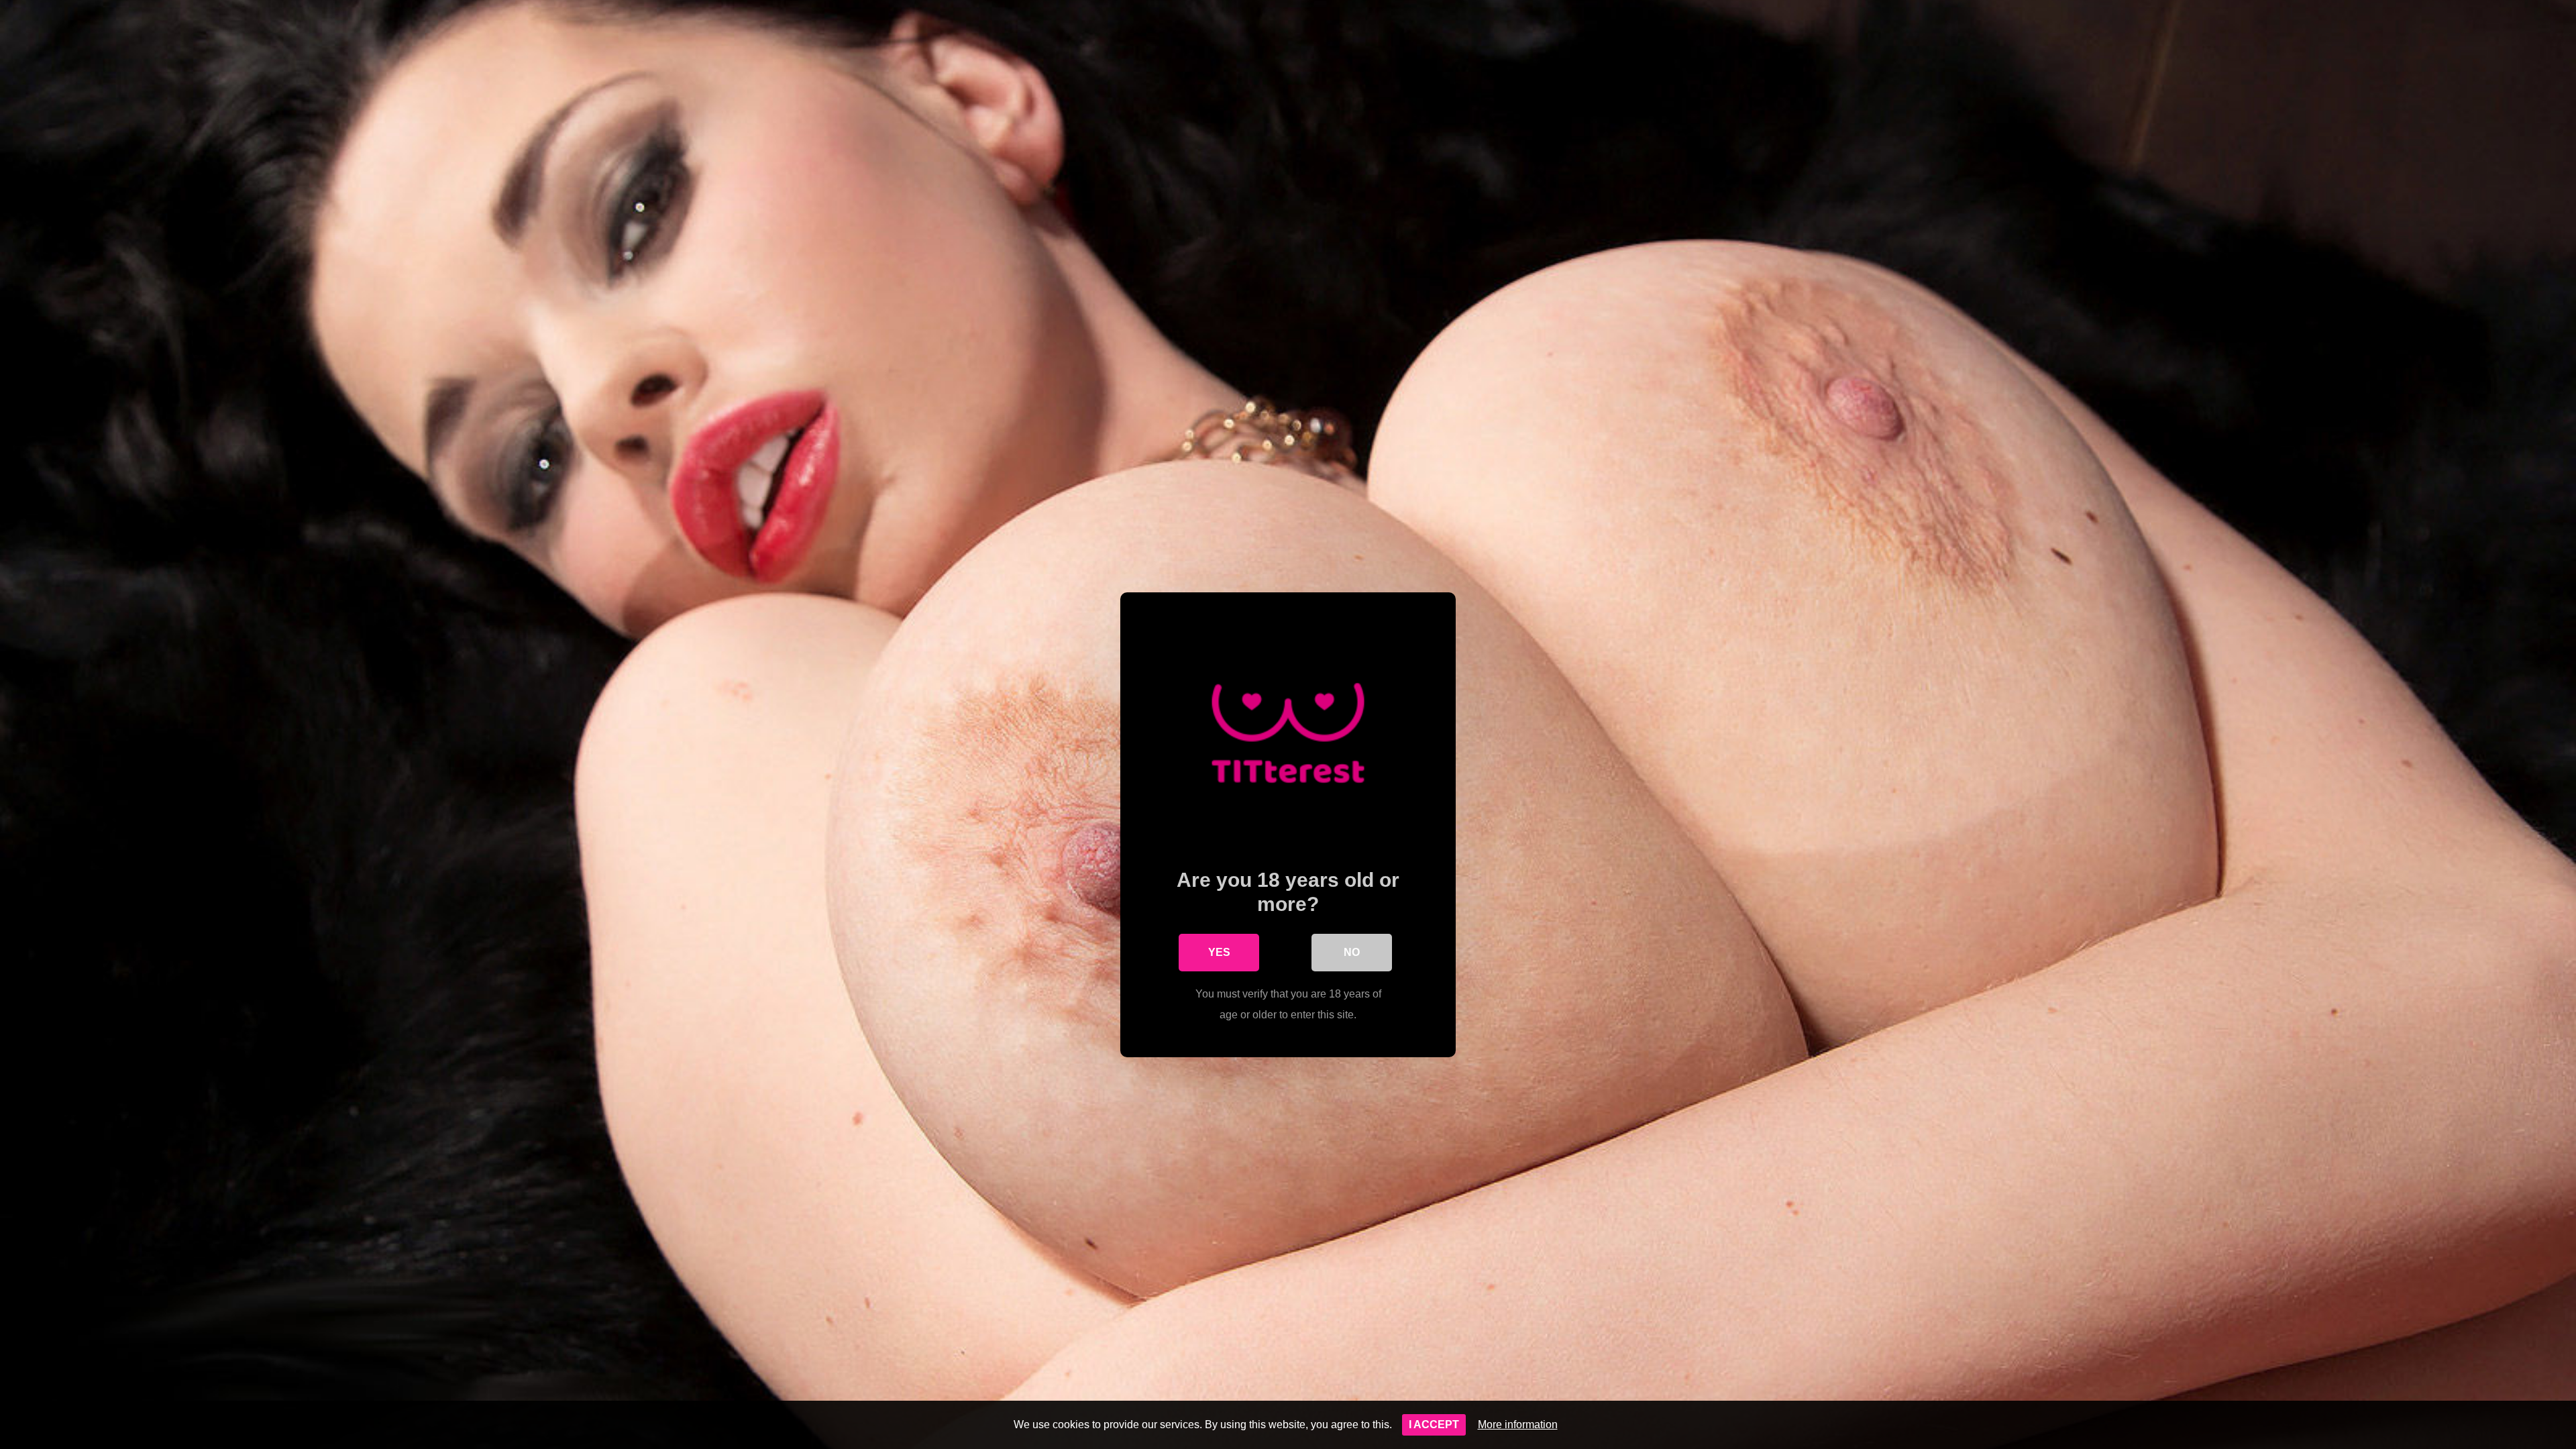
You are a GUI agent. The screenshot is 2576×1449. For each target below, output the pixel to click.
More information (1518, 1425)
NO (1352, 952)
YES (1219, 952)
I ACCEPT (1434, 1425)
